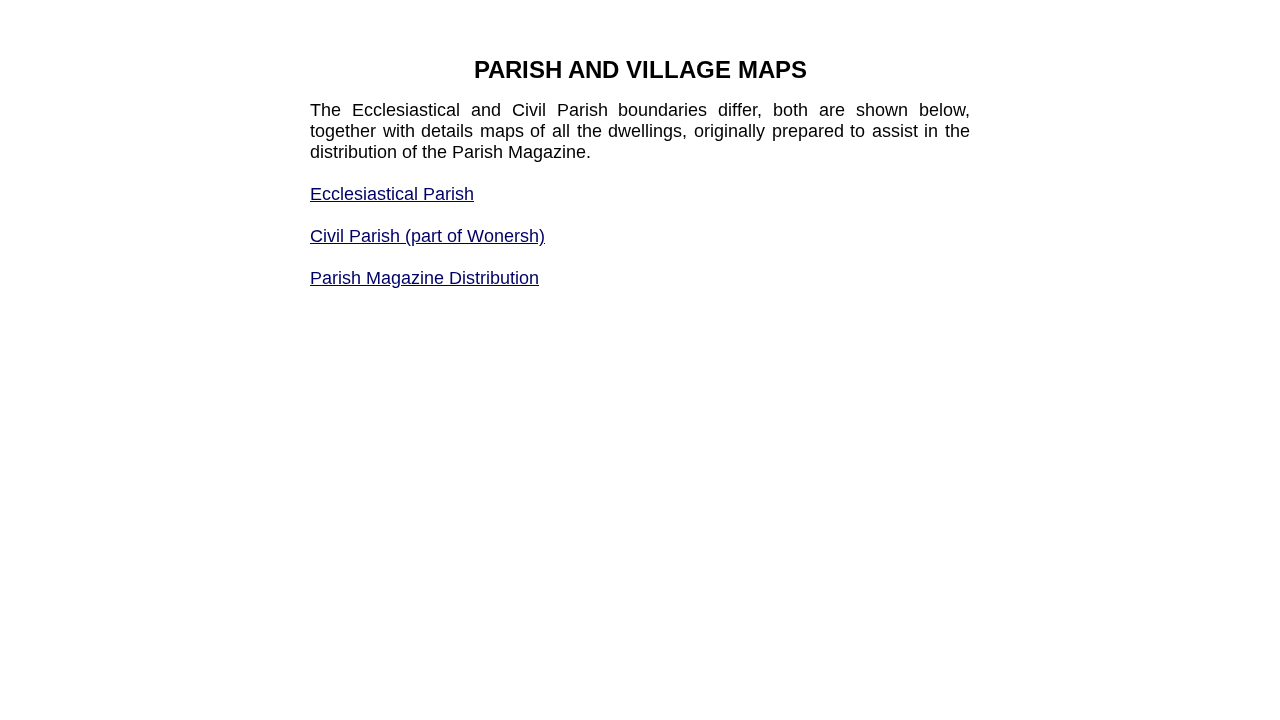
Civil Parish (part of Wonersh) (427, 236)
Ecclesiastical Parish (392, 194)
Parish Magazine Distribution (424, 278)
